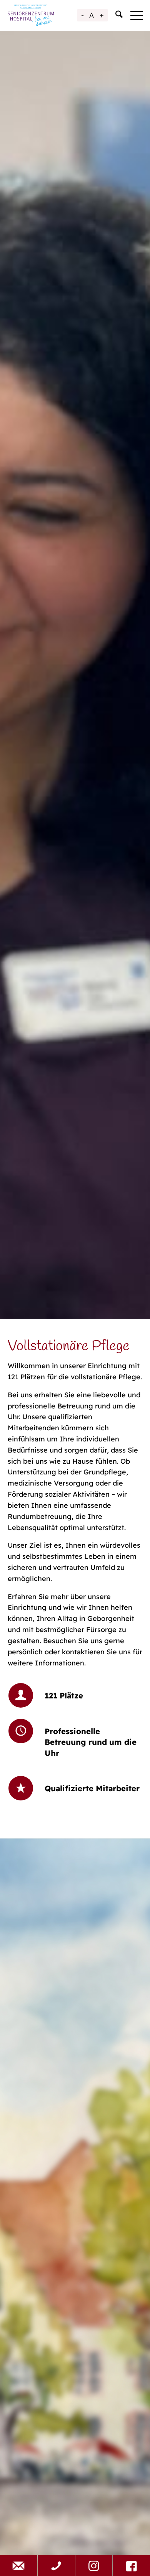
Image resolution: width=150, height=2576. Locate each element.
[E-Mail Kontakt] (19, 2566)
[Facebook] (131, 2566)
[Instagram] (94, 2566)
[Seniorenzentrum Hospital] (31, 15)
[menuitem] (115, 15)
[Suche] (115, 15)
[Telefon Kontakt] (56, 2566)
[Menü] (133, 15)
